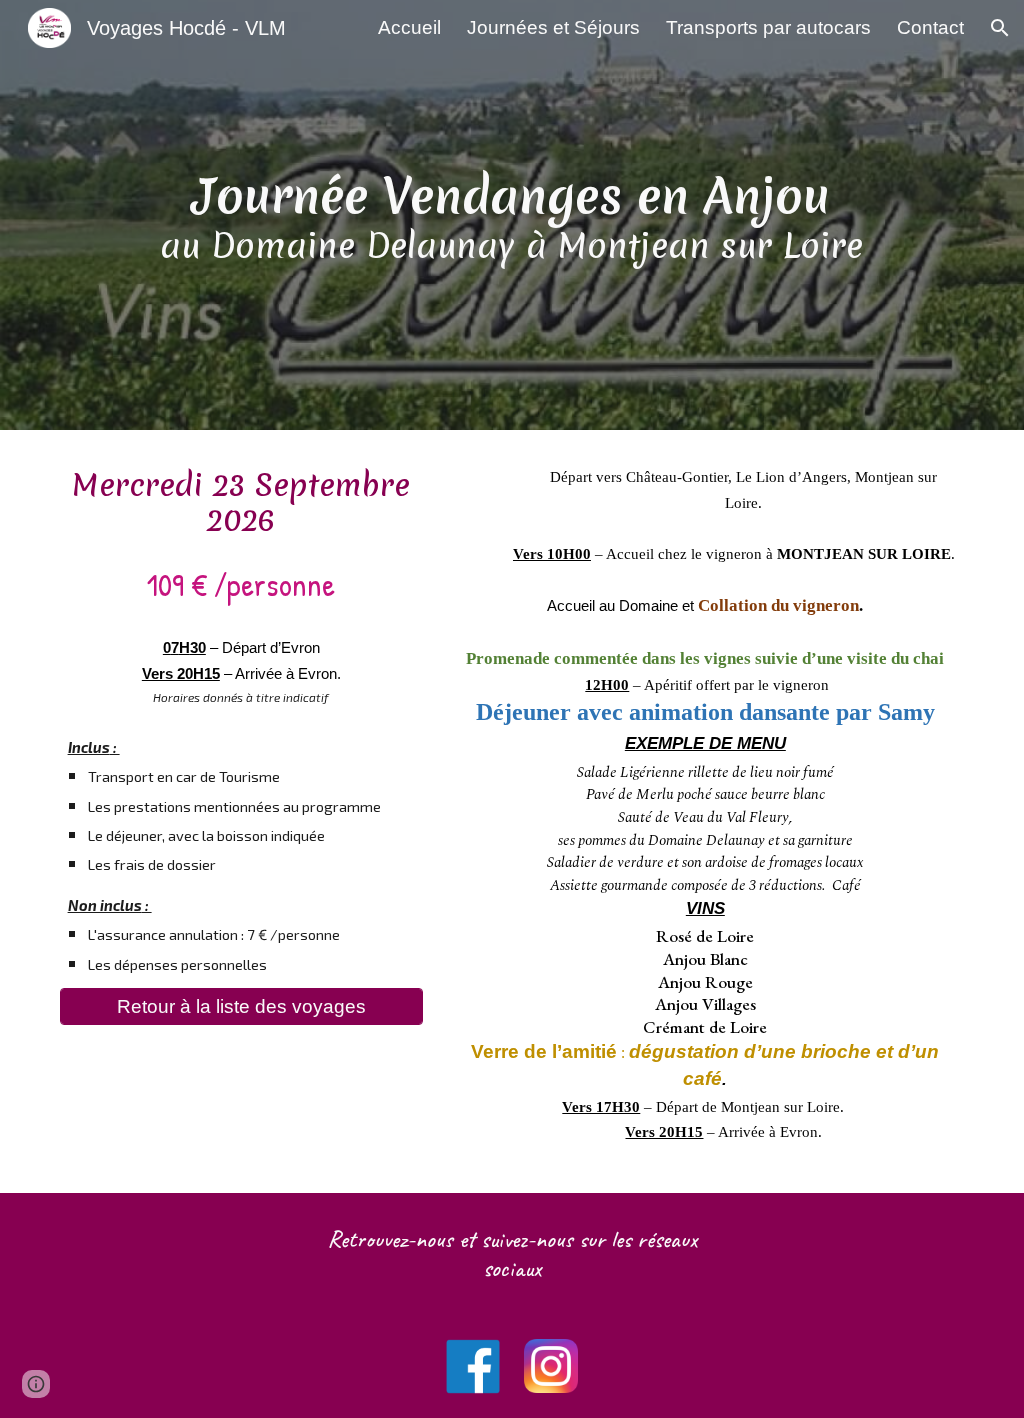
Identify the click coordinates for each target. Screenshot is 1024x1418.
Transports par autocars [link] (768, 27)
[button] (1000, 28)
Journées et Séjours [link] (553, 27)
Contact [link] (930, 27)
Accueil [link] (409, 27)
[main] (512, 215)
